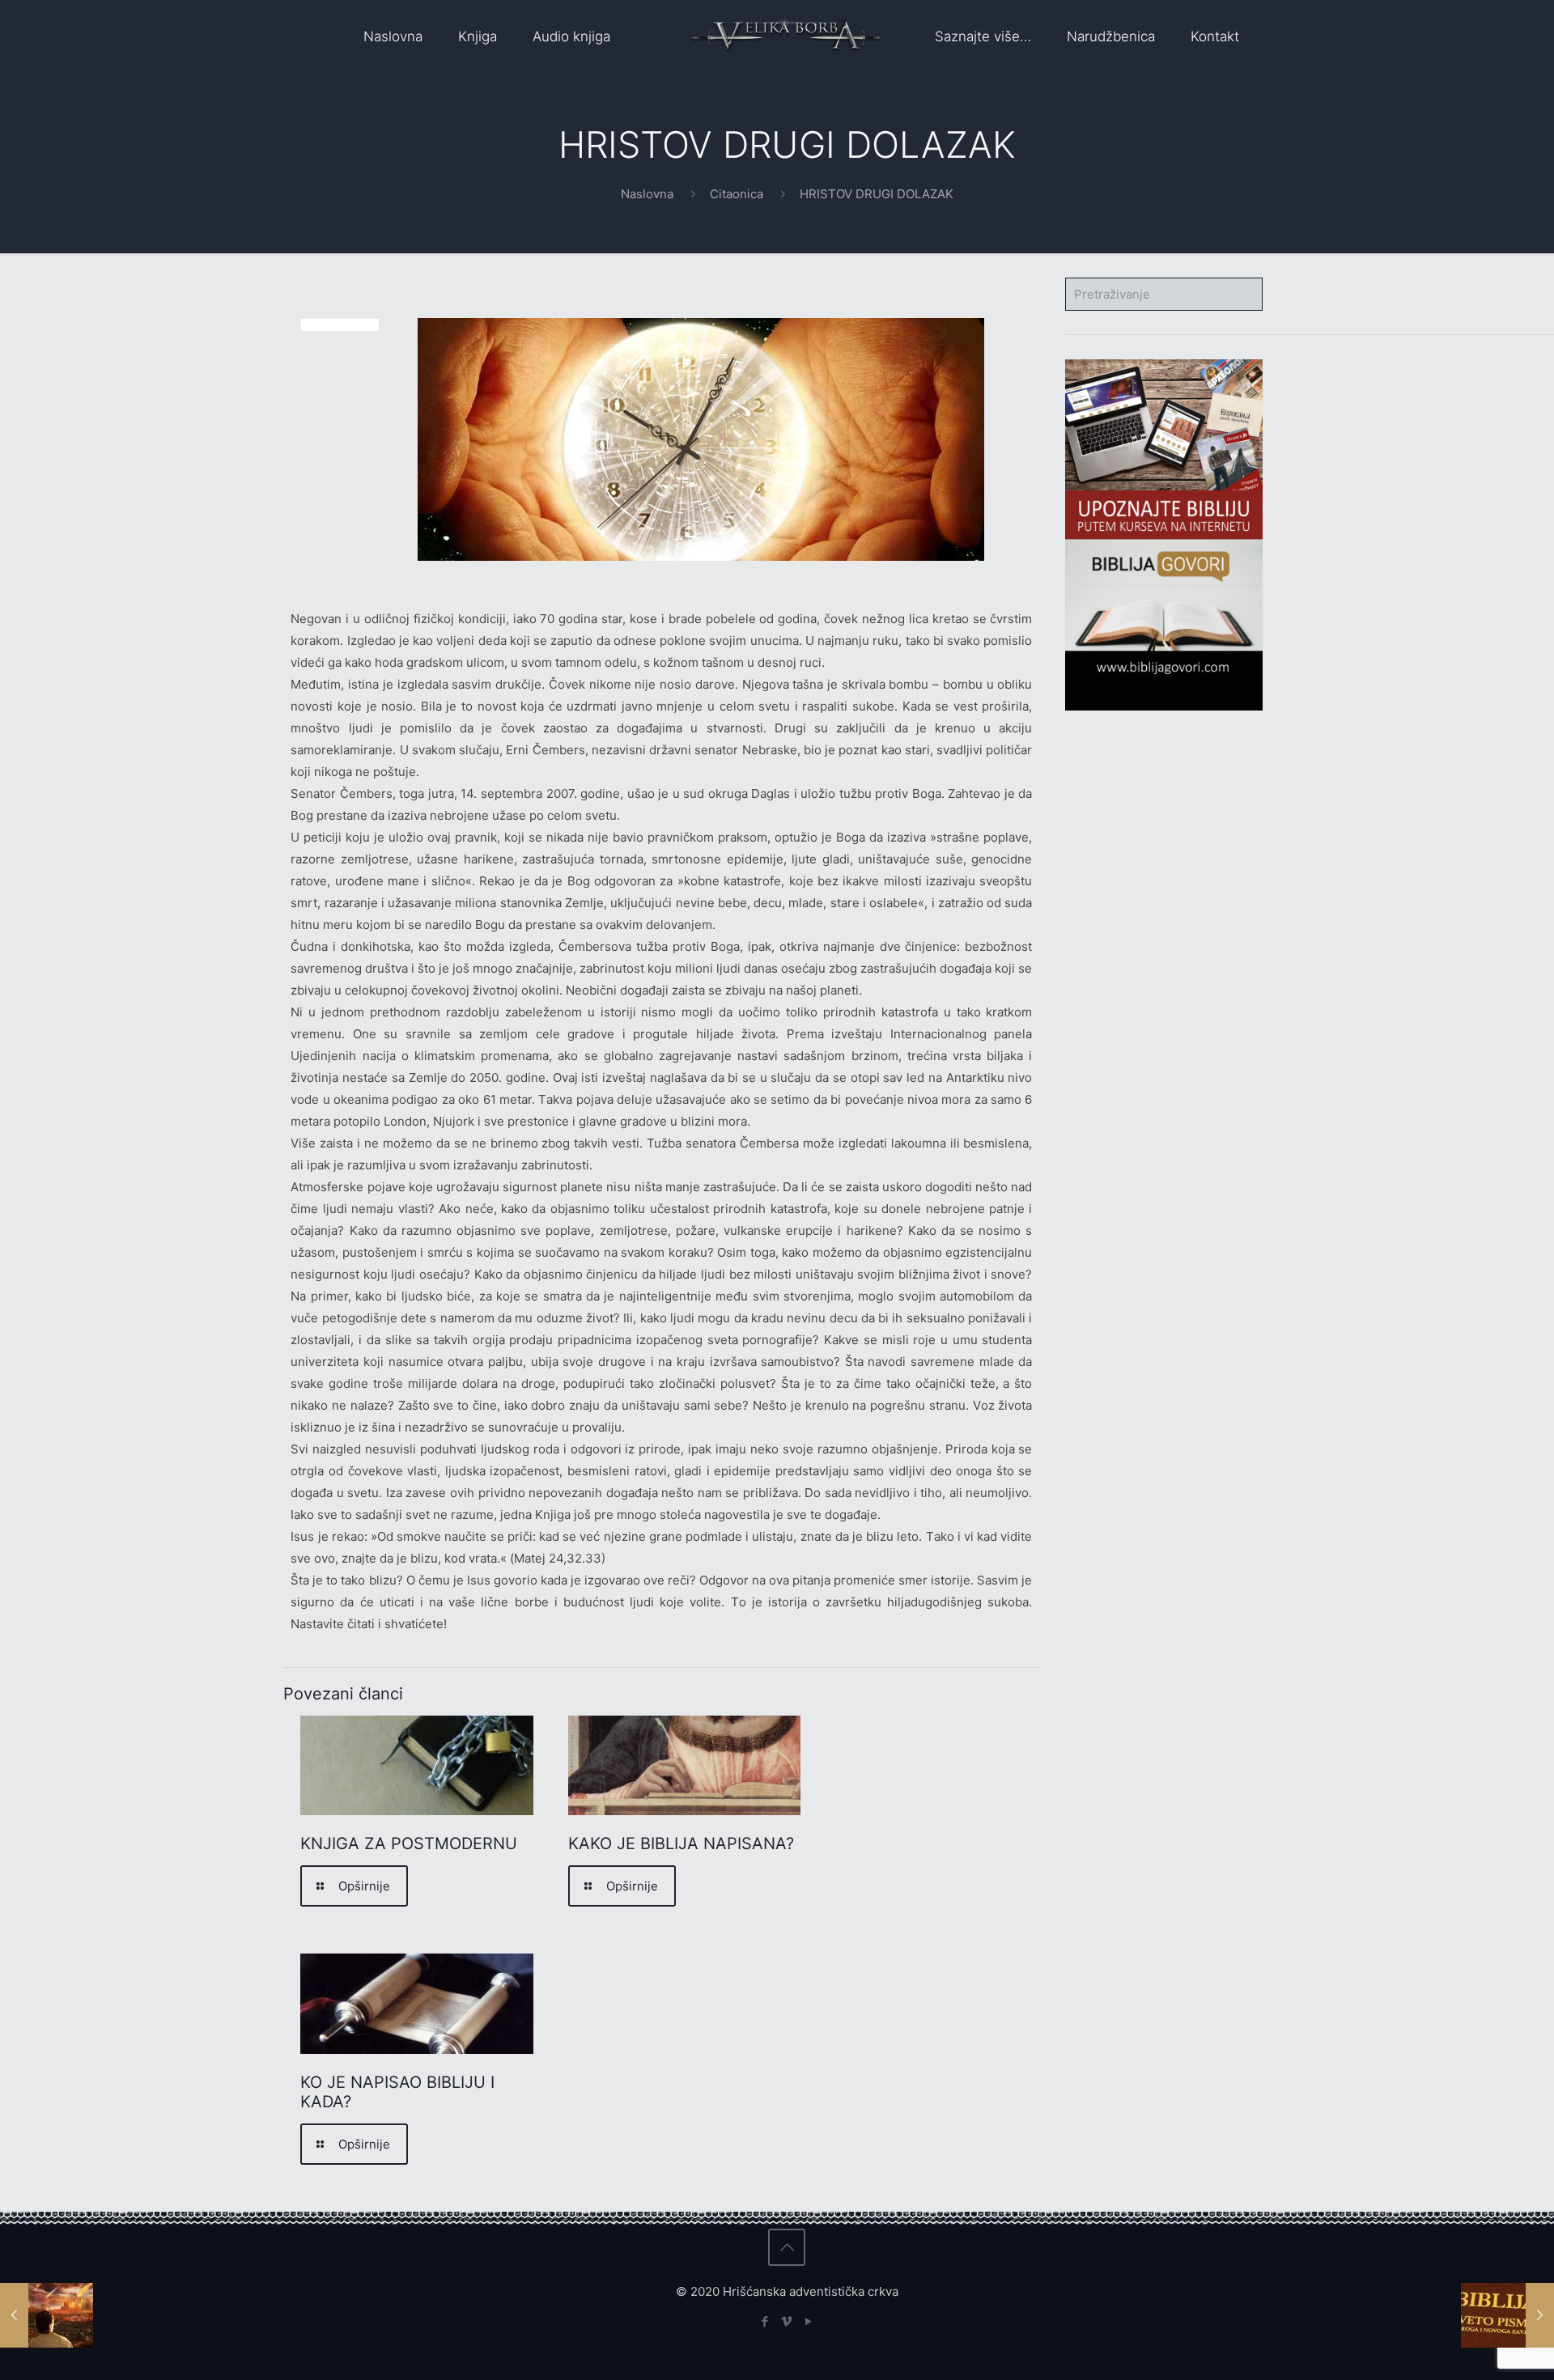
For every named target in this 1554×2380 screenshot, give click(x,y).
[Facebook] (765, 2321)
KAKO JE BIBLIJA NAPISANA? (681, 1843)
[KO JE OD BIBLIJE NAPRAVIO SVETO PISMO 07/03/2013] (1507, 2315)
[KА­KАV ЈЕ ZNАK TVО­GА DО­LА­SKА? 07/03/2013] (47, 2315)
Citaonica (737, 194)
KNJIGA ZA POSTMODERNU (409, 1843)
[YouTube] (809, 2321)
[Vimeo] (787, 2321)
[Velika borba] (786, 36)
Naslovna (647, 194)
